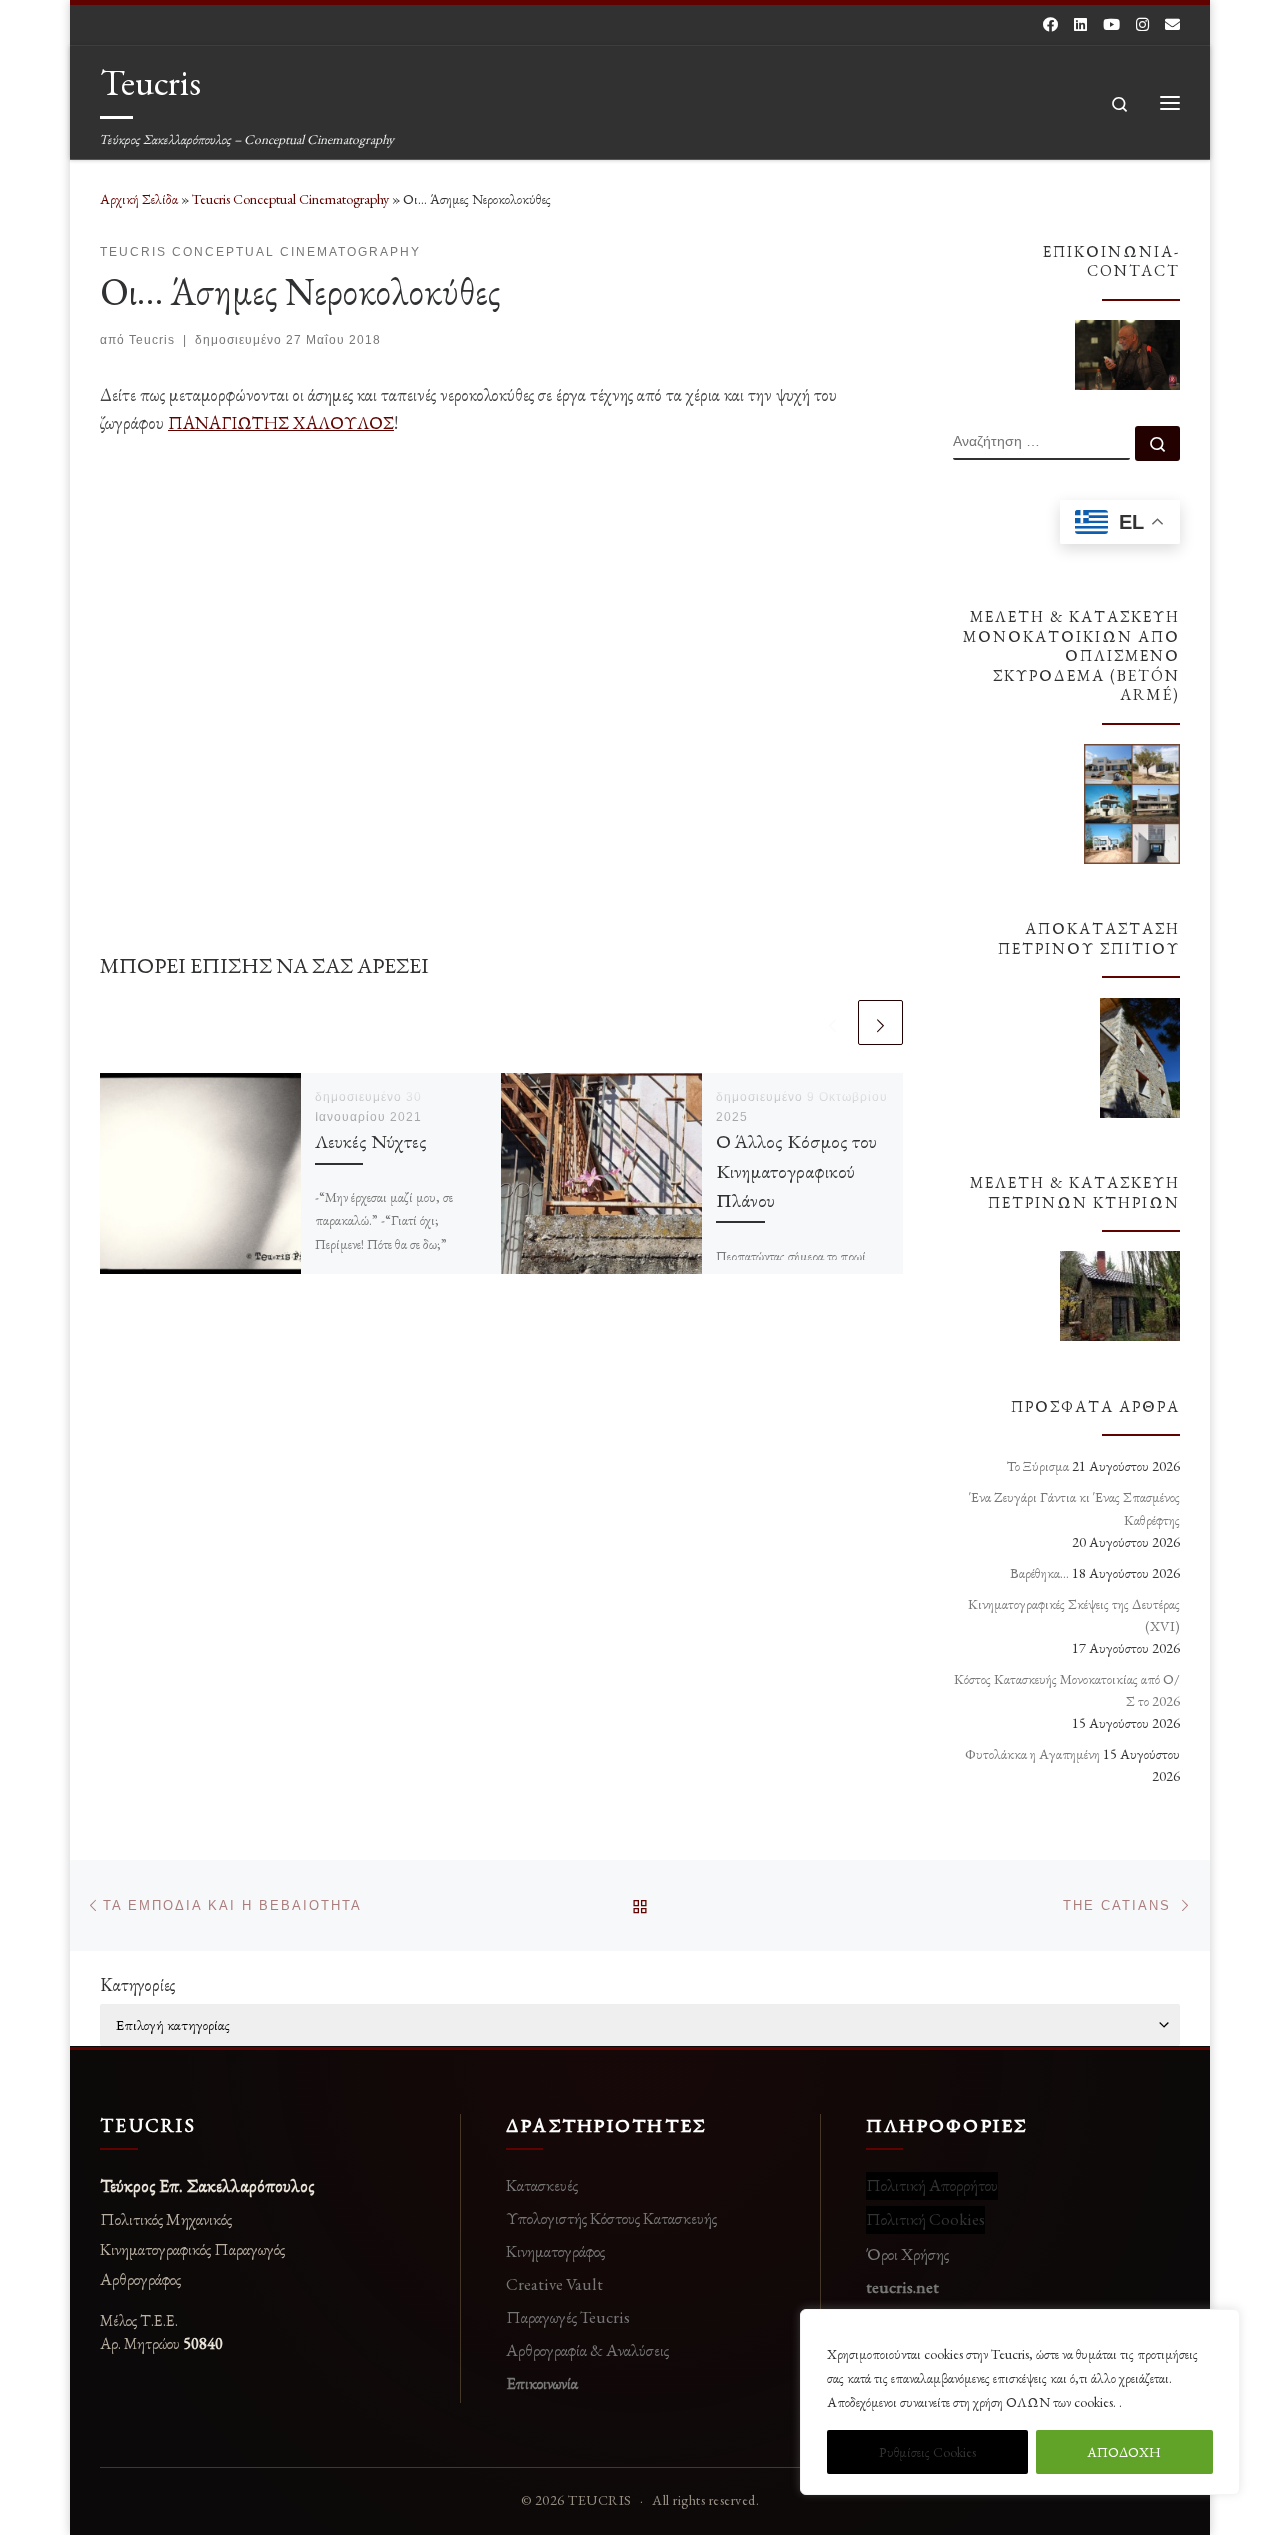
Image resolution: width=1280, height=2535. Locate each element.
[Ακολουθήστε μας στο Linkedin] (1080, 24)
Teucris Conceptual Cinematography (290, 199)
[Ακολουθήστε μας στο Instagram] (1142, 24)
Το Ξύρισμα (1038, 1466)
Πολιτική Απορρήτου (932, 2185)
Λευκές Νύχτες (371, 1141)
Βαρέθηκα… (1039, 1573)
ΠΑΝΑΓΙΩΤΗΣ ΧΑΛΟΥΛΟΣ (281, 422)
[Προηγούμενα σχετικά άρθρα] (832, 1022)
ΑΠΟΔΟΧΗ (1124, 2452)
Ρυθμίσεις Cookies (927, 2452)
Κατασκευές (542, 2185)
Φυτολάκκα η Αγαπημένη (1032, 1754)
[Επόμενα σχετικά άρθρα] (880, 1022)
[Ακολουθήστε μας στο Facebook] (1050, 24)
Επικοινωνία (542, 2383)
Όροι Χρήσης (907, 2254)
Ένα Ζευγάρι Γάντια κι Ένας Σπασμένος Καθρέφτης (1074, 1508)
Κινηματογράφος (555, 2251)
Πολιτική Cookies (925, 2219)
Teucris (152, 340)
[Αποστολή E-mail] (1172, 24)
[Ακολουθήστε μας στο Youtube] (1111, 24)
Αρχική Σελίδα (140, 199)
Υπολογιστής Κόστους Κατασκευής (611, 2218)
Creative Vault (554, 2284)
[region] (1020, 2402)
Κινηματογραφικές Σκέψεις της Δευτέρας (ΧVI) (1074, 1615)
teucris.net (902, 2287)
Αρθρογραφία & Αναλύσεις (587, 2350)
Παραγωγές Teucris (568, 2317)
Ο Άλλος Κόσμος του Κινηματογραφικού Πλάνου (796, 1170)
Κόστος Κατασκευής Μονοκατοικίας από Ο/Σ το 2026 (1067, 1690)
